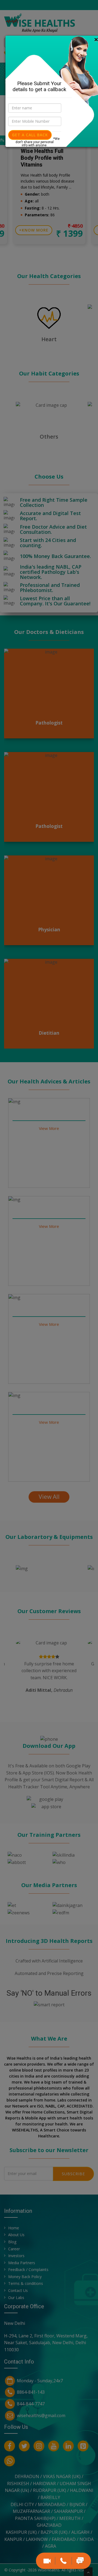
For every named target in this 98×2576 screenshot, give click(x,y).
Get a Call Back (30, 135)
